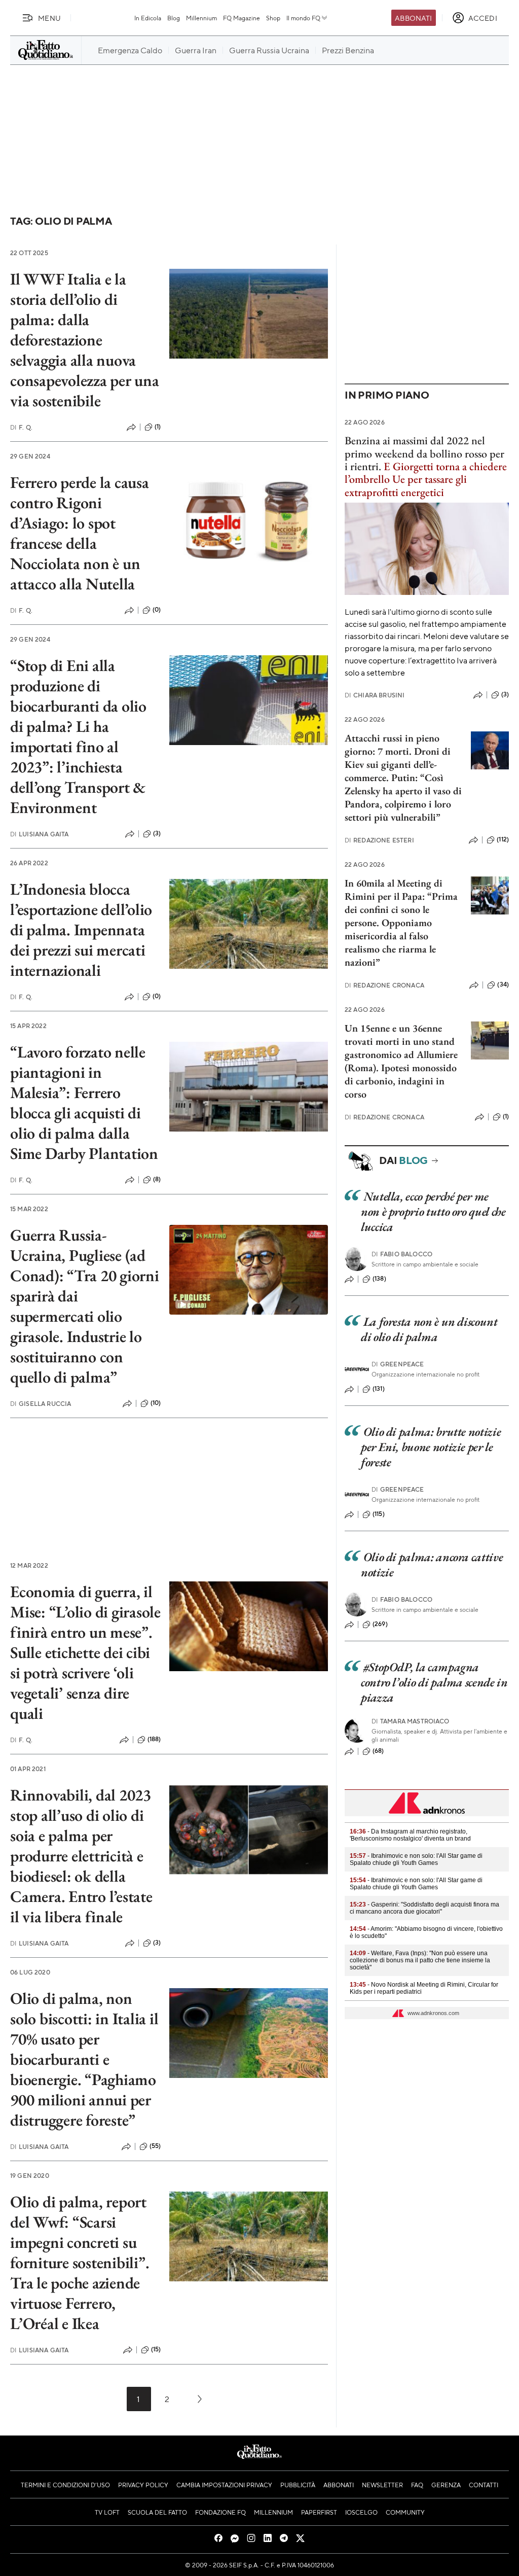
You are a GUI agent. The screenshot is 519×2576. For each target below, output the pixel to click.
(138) (379, 1279)
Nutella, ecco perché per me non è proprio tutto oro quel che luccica (433, 1211)
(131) (379, 1389)
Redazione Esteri (379, 840)
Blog (174, 18)
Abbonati (413, 18)
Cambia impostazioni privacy (224, 2485)
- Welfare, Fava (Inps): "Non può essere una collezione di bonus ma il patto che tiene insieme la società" (420, 1960)
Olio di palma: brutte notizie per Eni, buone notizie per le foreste (431, 1447)
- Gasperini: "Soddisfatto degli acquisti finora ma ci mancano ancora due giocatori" (424, 1908)
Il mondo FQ (303, 18)
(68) (378, 1751)
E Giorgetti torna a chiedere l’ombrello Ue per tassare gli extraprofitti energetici (426, 479)
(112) (503, 839)
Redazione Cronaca (384, 985)
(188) (154, 1739)
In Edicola (148, 18)
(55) (155, 2146)
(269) (380, 1624)
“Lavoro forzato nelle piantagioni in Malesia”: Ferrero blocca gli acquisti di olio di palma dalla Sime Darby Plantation (84, 1103)
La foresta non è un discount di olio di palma (429, 1329)
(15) (156, 2349)
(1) (158, 427)
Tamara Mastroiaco (411, 1721)
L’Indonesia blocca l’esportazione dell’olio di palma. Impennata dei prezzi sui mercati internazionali (81, 930)
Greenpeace (398, 1364)
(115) (379, 1514)
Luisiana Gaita (39, 834)
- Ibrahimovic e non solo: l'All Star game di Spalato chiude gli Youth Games (416, 1859)
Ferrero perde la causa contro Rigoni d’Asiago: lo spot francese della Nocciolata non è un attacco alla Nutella (80, 533)
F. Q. (21, 427)
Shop (273, 18)
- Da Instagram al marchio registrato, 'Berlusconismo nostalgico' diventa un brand (410, 1835)
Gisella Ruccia (41, 1404)
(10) (156, 1403)
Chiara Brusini (375, 695)
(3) (157, 833)
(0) (157, 610)
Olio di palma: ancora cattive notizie (432, 1564)
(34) (503, 984)
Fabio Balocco (402, 1254)
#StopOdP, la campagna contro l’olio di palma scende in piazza (434, 1682)
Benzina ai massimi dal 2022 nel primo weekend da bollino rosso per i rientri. (424, 453)
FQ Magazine (242, 18)
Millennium (201, 18)
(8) (157, 1179)
